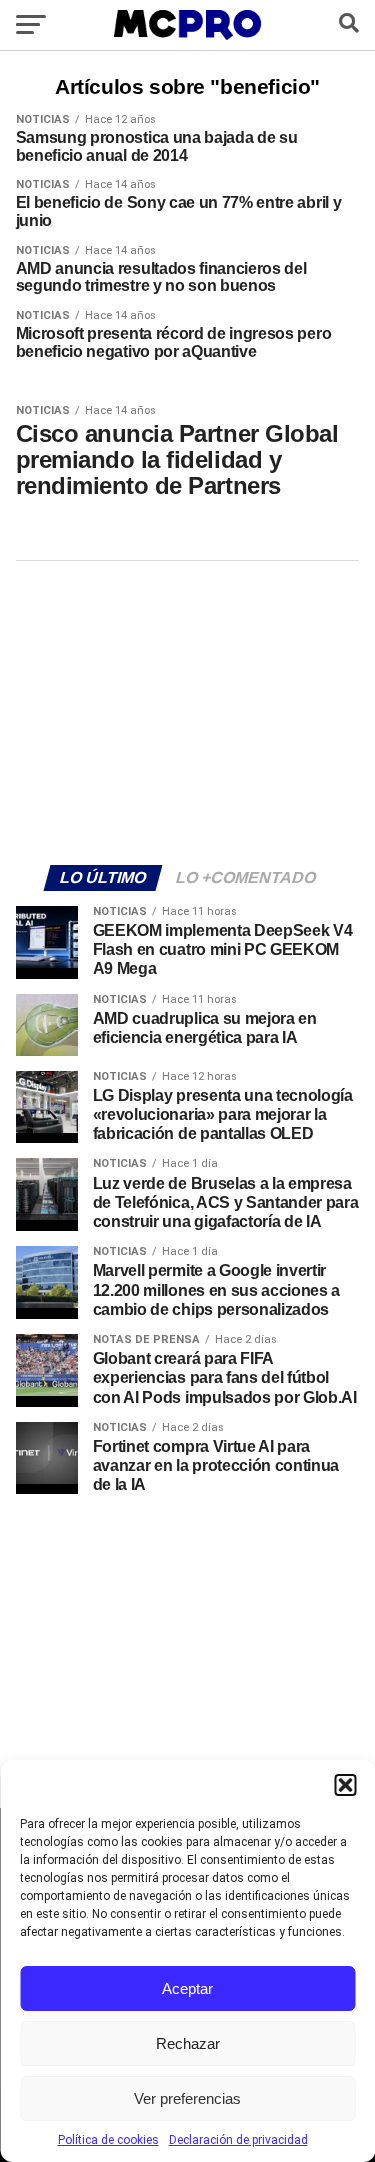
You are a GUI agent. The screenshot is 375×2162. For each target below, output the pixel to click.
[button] (345, 1785)
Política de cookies (108, 2140)
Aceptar (187, 1988)
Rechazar (188, 2043)
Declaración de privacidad (238, 2140)
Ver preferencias (187, 2098)
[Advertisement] (188, 710)
